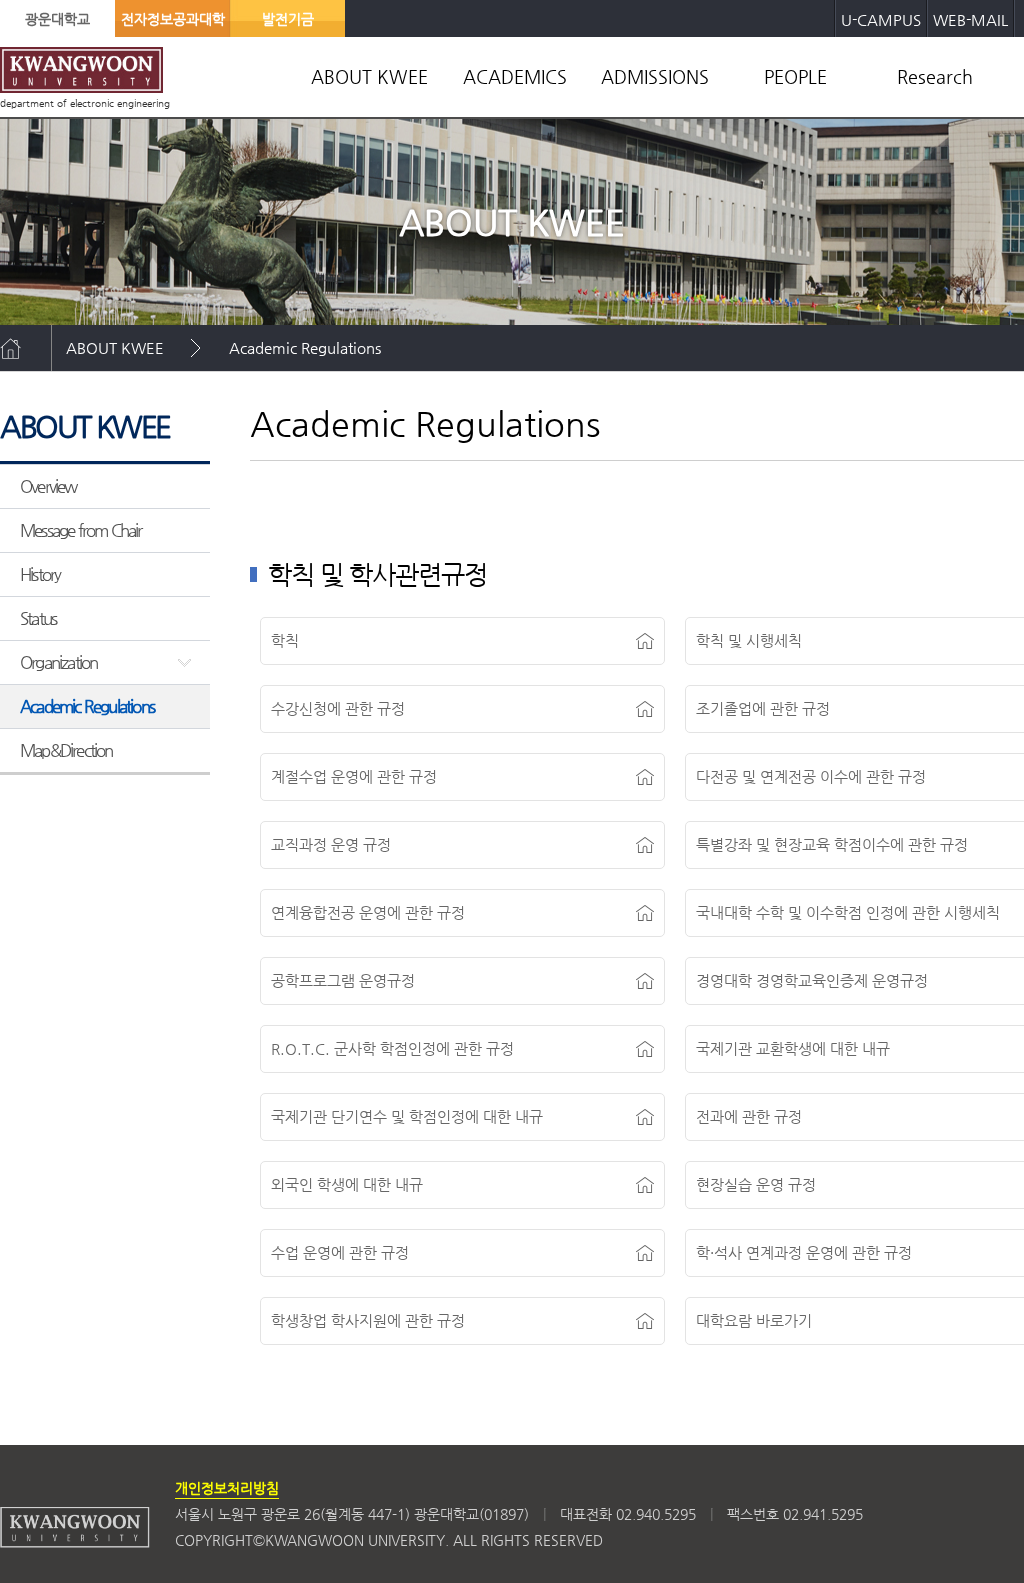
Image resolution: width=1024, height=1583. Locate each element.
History (40, 574)
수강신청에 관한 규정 (338, 708)
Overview (48, 486)
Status (38, 618)
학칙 (285, 640)
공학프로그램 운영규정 (343, 980)
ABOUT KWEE (369, 76)
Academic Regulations (305, 347)
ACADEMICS (515, 76)
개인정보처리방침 (227, 1488)
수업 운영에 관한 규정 (340, 1252)
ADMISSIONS (655, 76)
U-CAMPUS (881, 19)
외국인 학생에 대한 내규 (347, 1184)
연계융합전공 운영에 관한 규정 (368, 912)
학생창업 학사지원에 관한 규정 (368, 1320)
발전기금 (288, 19)
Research (935, 76)
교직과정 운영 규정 (331, 844)
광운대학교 (57, 19)
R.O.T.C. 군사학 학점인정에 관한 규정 (392, 1048)
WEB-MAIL (970, 19)
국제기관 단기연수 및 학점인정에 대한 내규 (407, 1116)
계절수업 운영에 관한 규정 (354, 776)
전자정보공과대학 (173, 19)
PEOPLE (795, 76)
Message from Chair (81, 530)
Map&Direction (66, 750)
